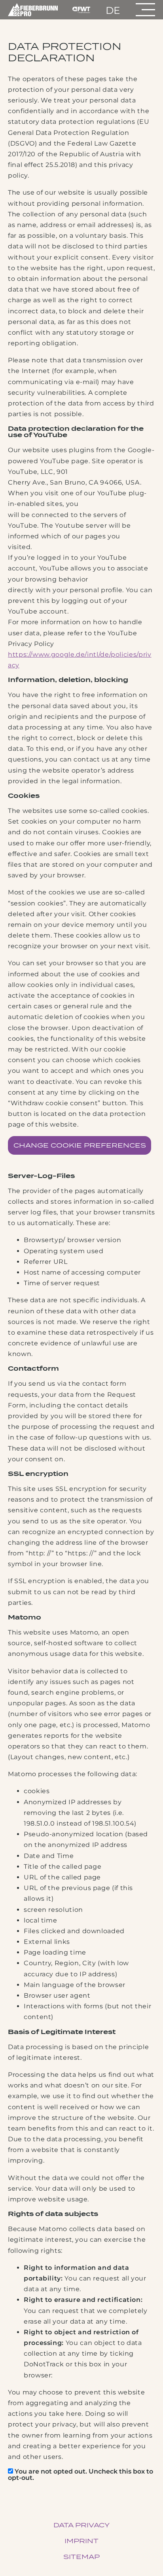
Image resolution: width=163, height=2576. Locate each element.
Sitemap (81, 2557)
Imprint (81, 2541)
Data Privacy (81, 2525)
